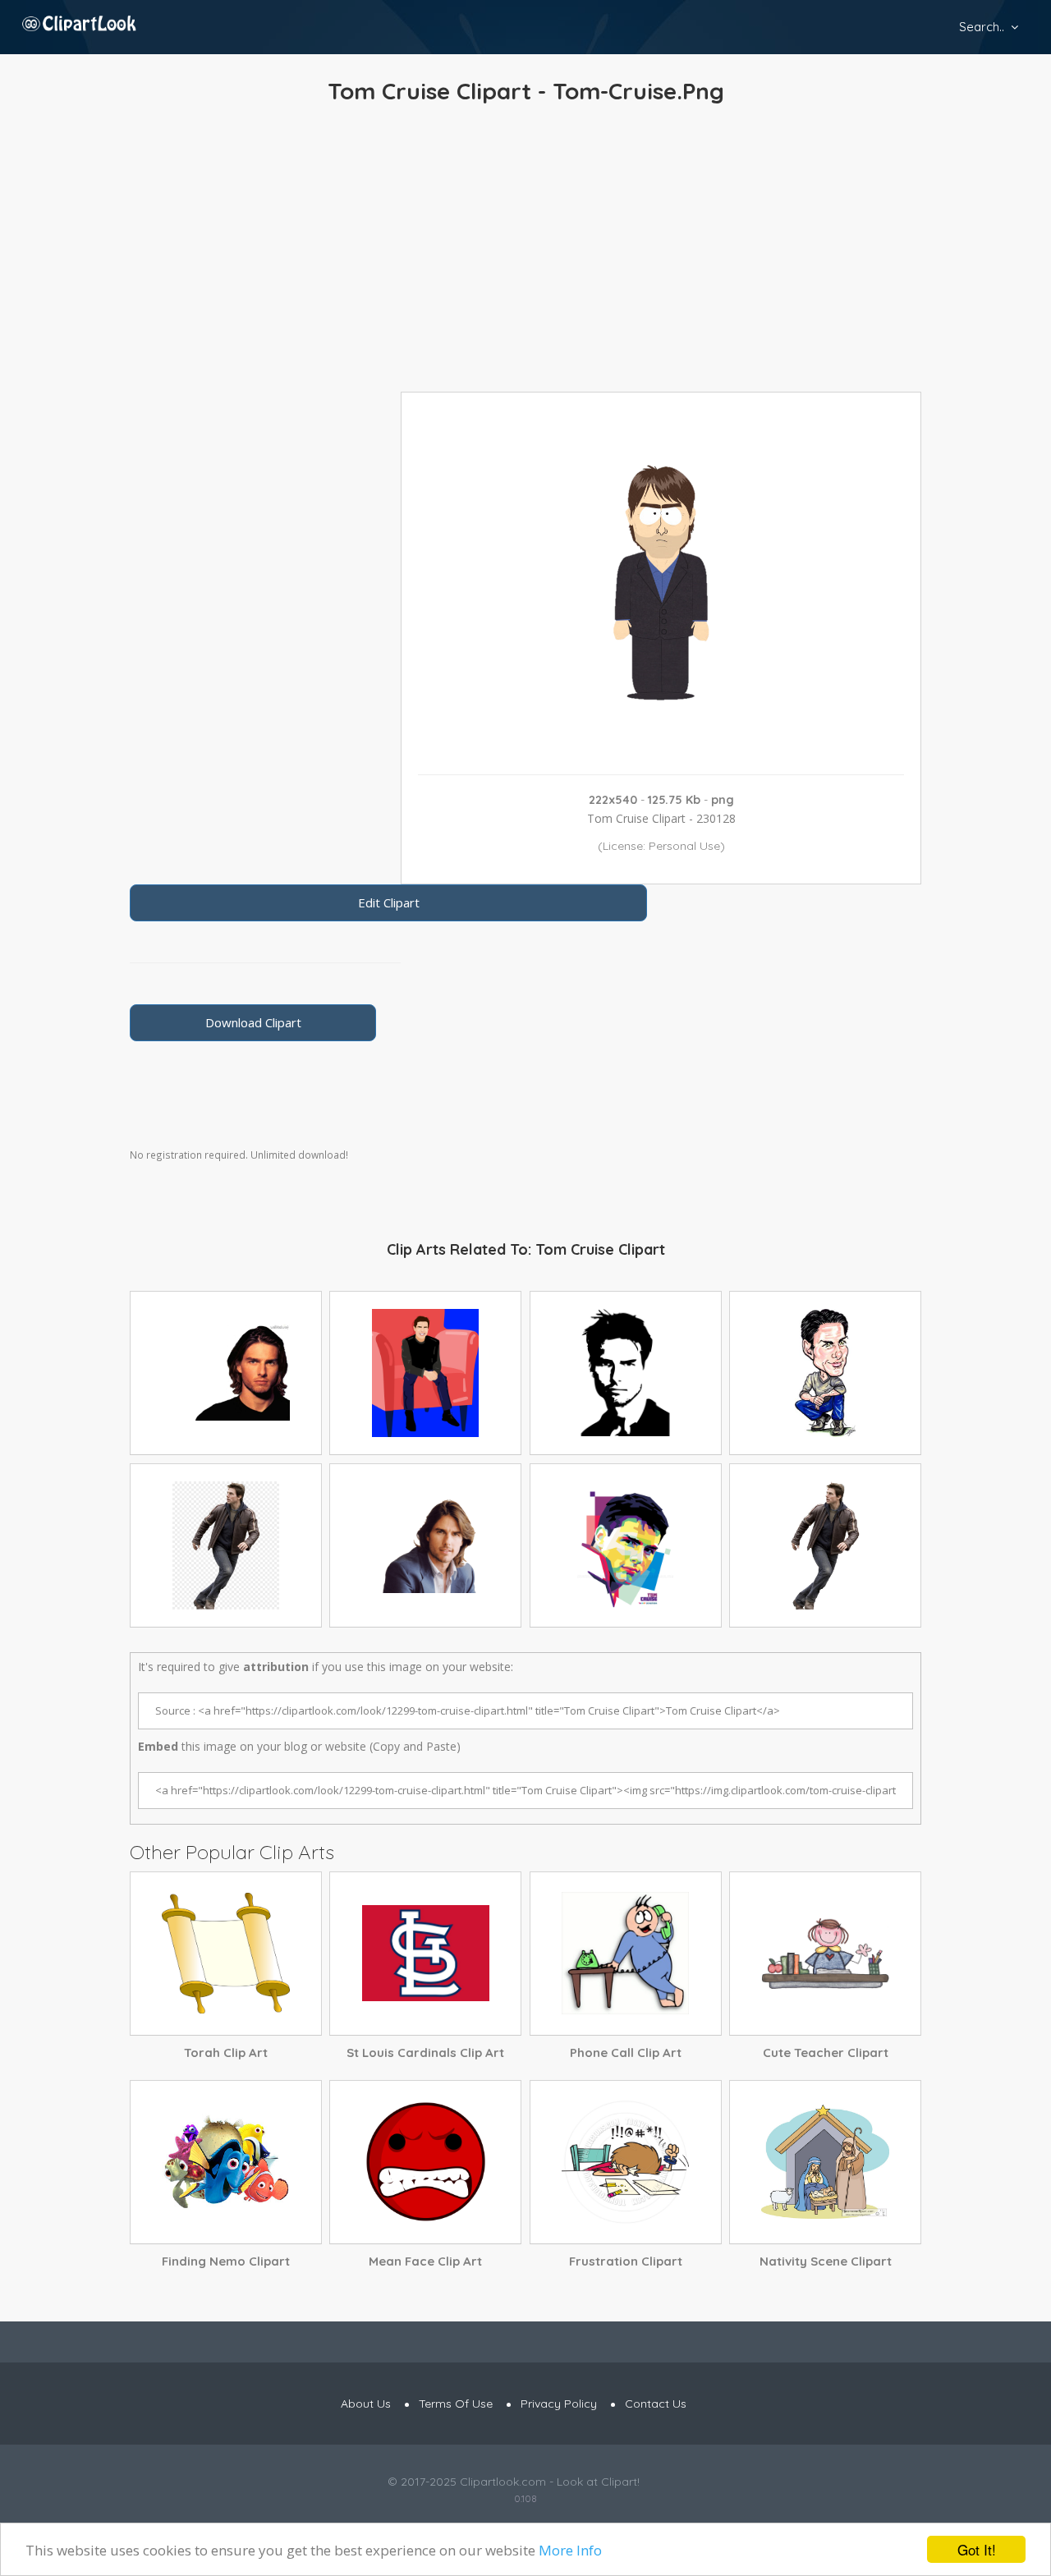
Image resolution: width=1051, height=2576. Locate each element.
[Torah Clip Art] (226, 1954)
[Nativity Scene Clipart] (825, 2162)
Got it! (977, 2549)
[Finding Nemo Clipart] (226, 2162)
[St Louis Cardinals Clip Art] (425, 1954)
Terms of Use (456, 2404)
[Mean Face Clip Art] (425, 2162)
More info (570, 2550)
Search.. (982, 27)
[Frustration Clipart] (626, 2162)
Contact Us (656, 2404)
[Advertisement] (525, 252)
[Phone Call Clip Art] (626, 1954)
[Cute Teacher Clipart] (825, 1954)
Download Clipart (253, 1022)
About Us (366, 2404)
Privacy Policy (559, 2404)
